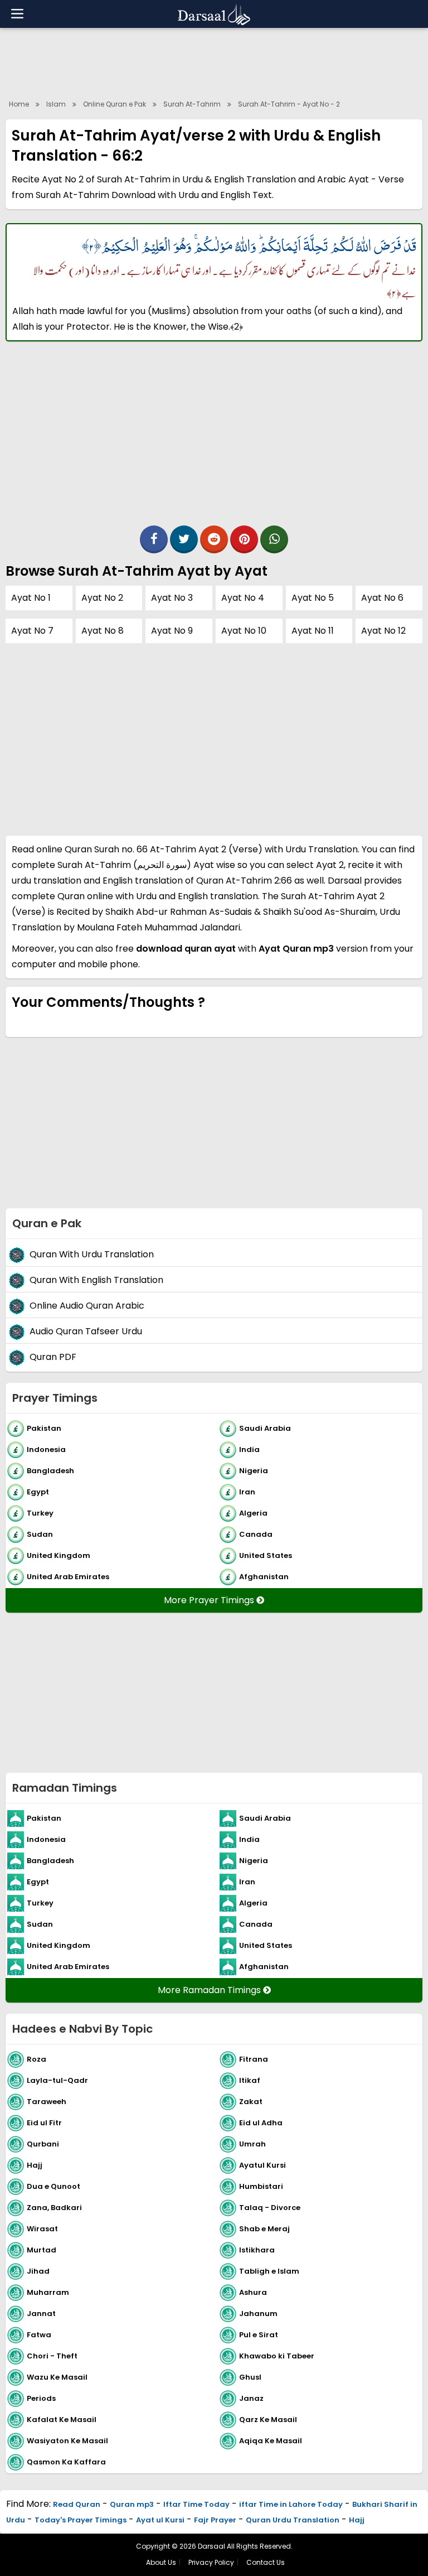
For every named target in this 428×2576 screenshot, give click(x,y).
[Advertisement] (214, 61)
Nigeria (254, 1471)
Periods (41, 2398)
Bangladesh (50, 1471)
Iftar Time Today (196, 2504)
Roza (37, 2059)
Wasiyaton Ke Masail (67, 2441)
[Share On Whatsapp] (274, 539)
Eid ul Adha (261, 2123)
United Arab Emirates (68, 1577)
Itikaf (250, 2080)
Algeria (253, 1513)
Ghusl (250, 2377)
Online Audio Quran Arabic (87, 1306)
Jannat (41, 2314)
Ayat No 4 (243, 598)
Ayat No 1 (31, 598)
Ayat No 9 (172, 631)
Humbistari (261, 2186)
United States (266, 1555)
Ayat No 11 (313, 631)
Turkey (40, 1513)
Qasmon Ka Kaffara (66, 2462)
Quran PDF (53, 1357)
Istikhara (257, 2250)
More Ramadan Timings (210, 1990)
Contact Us (266, 2562)
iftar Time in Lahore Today (291, 2504)
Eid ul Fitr (44, 2123)
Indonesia (46, 1449)
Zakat (251, 2102)
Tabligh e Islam (269, 2271)
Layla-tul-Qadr (57, 2080)
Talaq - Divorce (270, 2208)
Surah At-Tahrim (192, 104)
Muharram (48, 2292)
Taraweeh (47, 2102)
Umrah (252, 2144)
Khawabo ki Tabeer (277, 2356)
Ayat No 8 (103, 631)
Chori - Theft (52, 2356)
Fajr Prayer (215, 2520)
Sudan (40, 1534)
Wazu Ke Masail (57, 2377)
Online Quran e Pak (115, 104)
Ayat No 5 (313, 598)
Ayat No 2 (102, 598)
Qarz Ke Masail (268, 2420)
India (249, 1449)
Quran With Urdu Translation (92, 1254)
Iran (247, 1492)
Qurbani (43, 2144)
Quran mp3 (132, 2504)
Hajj (35, 2165)
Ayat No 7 (32, 631)
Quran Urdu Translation (293, 2520)
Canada (256, 1534)
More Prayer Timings (210, 1600)
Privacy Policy (211, 2562)
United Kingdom (59, 1555)
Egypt (38, 1492)
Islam (56, 104)
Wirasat (42, 2229)
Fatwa (39, 2335)
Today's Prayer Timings (81, 2520)
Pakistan (44, 1428)
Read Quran (77, 2504)
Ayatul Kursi (262, 2165)
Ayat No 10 (244, 631)
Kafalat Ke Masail (62, 2420)
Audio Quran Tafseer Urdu (86, 1331)
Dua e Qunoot (53, 2186)
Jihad (38, 2271)
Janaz (251, 2398)
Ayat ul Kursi (160, 2520)
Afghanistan (264, 1577)
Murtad (42, 2250)
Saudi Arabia (265, 1428)
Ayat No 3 (172, 598)
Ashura (253, 2292)
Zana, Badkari (54, 2208)
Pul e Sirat (259, 2335)
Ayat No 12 (383, 631)
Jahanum (258, 2314)
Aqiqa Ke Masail (271, 2441)
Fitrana (254, 2059)
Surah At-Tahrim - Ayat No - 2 (289, 104)
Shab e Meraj (264, 2229)
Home (19, 104)
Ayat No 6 (382, 598)
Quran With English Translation (96, 1280)
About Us (161, 2562)
